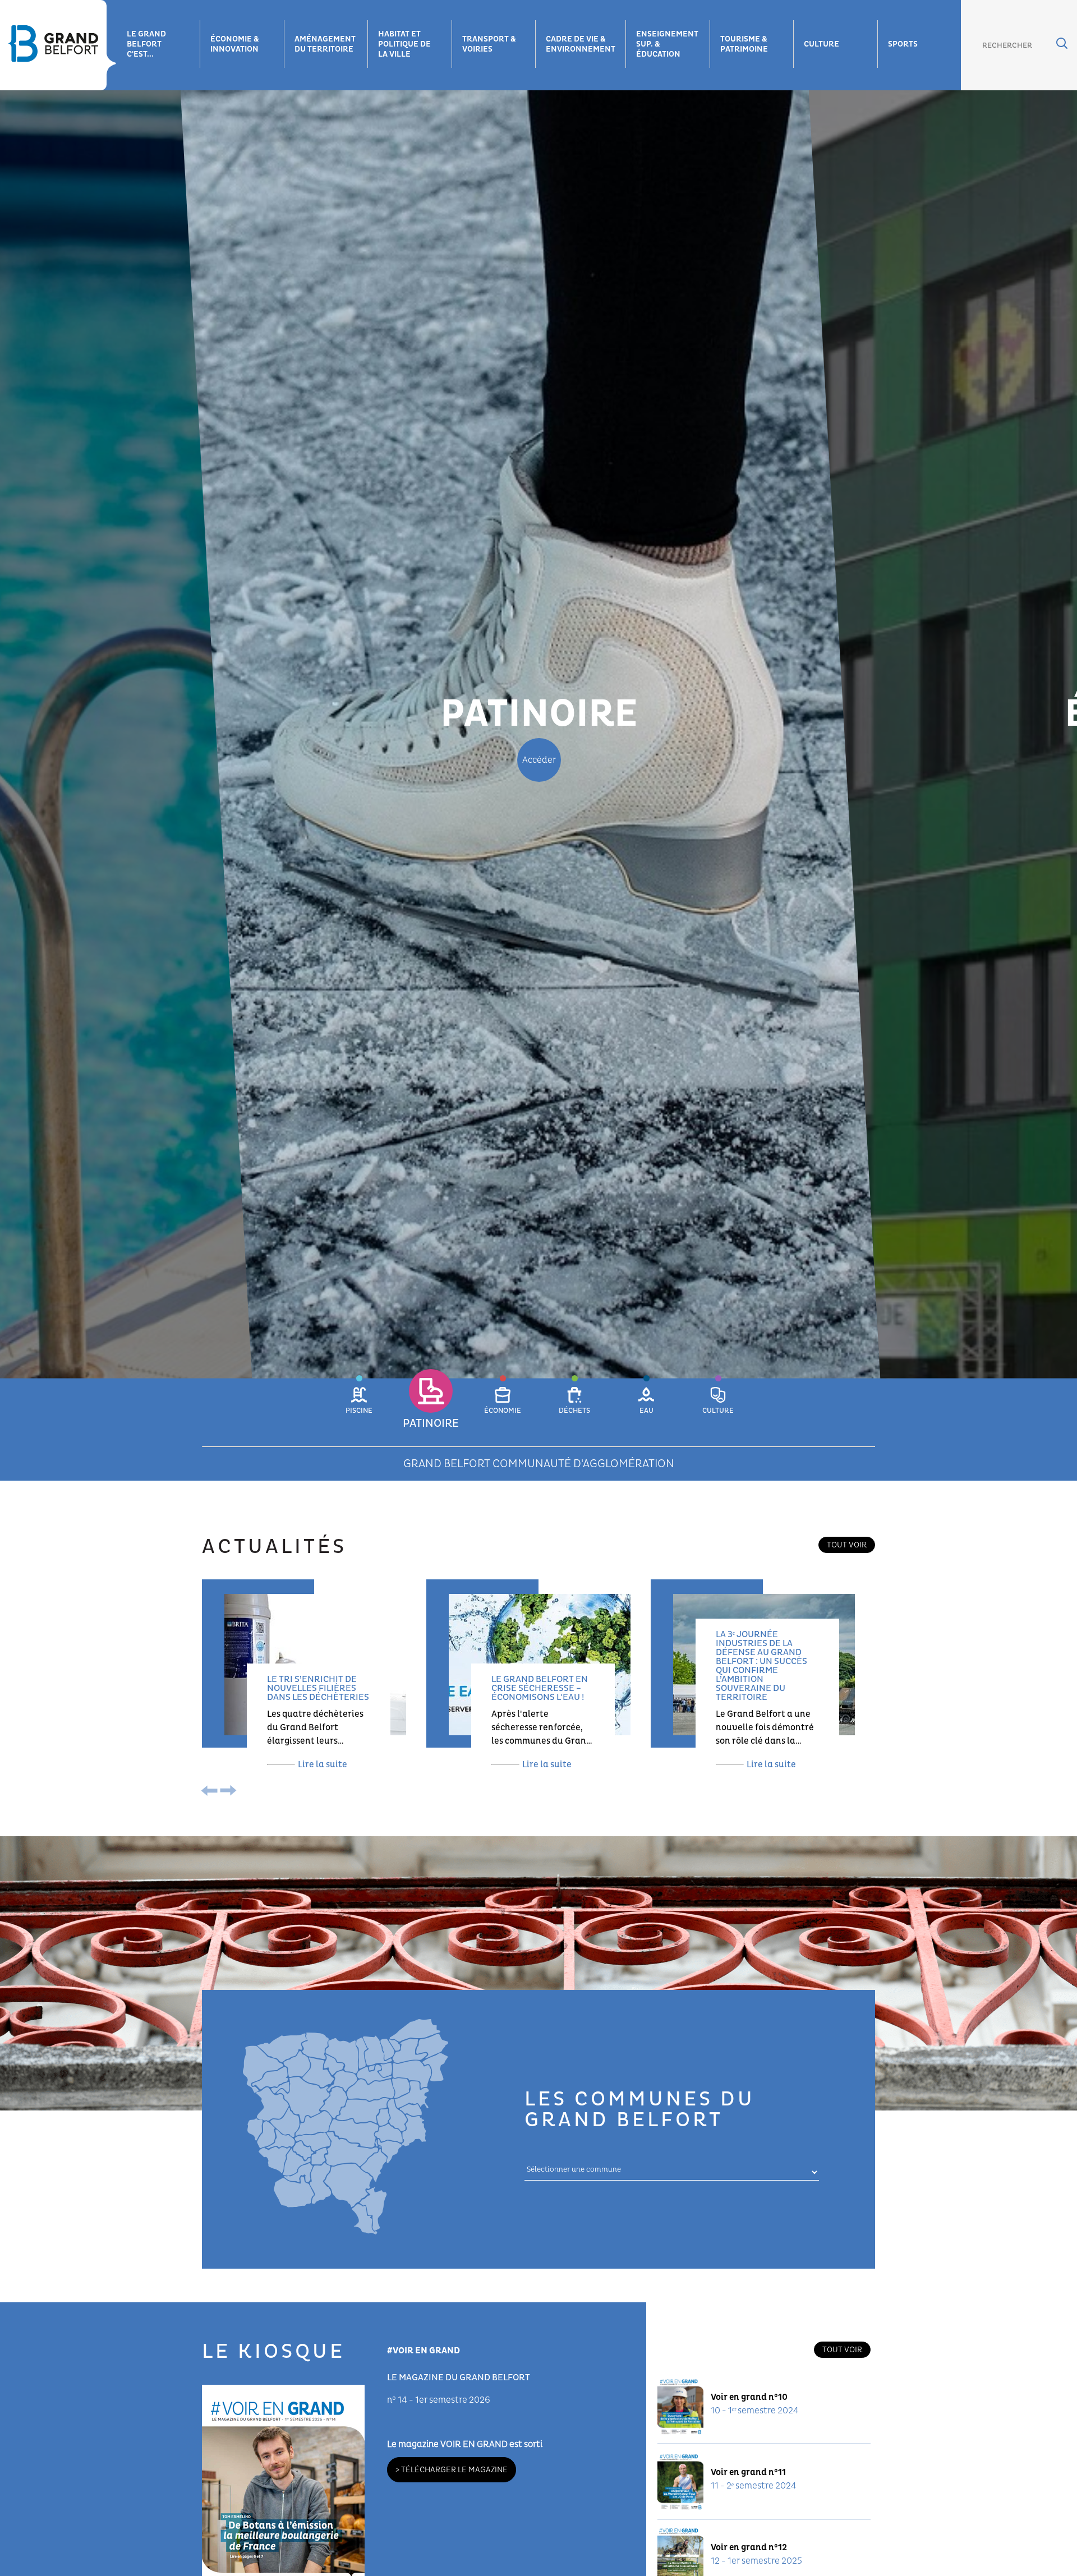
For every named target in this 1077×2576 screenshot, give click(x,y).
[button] (359, 1407)
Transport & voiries (489, 44)
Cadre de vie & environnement (581, 44)
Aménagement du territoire (325, 44)
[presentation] (212, 1792)
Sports (903, 44)
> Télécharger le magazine (452, 2470)
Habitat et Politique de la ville (404, 44)
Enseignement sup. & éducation (667, 44)
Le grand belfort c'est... (146, 44)
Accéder (539, 760)
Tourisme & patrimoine (744, 44)
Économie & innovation (235, 44)
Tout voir (847, 1545)
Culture (821, 44)
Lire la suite (323, 1764)
